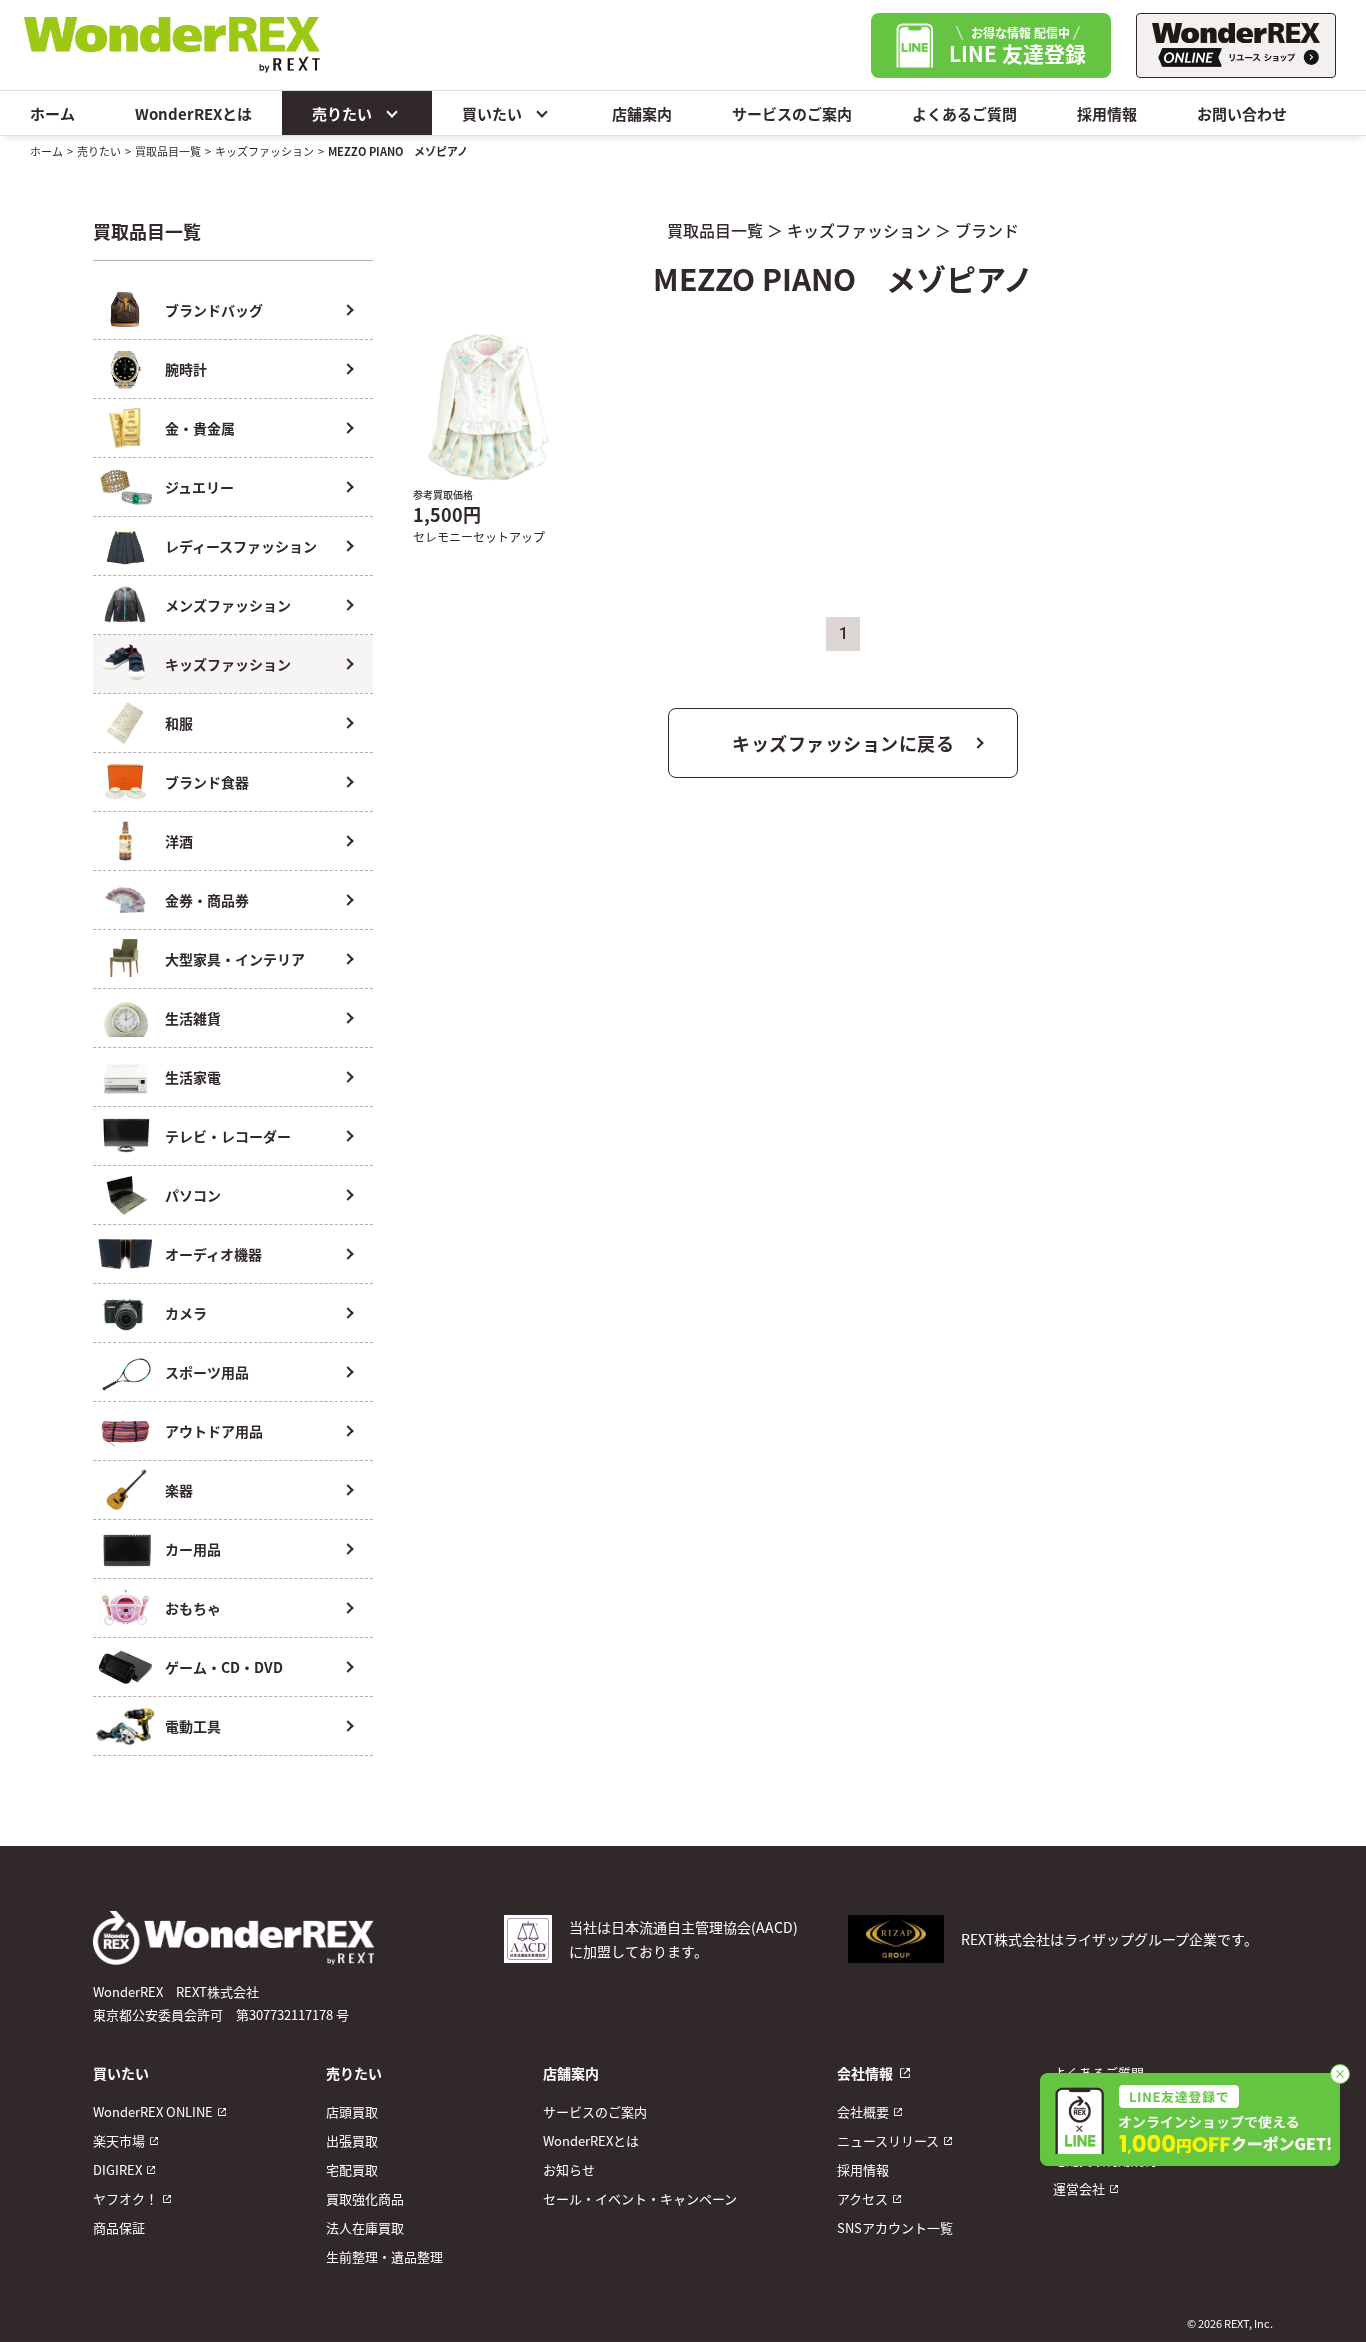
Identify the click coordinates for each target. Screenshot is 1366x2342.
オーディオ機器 (213, 1254)
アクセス (862, 2198)
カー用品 (193, 1549)
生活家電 (193, 1077)
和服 (179, 723)
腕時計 (186, 369)
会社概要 (863, 2111)
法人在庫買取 (365, 2227)
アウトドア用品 (214, 1431)
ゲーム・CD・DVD (224, 1667)
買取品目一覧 (168, 151)
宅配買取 (352, 2169)
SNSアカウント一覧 (895, 2227)
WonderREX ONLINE (153, 2111)
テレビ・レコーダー (228, 1136)
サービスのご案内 (792, 113)
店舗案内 (642, 113)
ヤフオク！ (125, 2198)
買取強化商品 (365, 2198)
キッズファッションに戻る (843, 743)
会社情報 (865, 2073)
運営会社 (1079, 2188)
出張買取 (352, 2140)
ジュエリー (199, 487)
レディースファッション (241, 546)
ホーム (52, 113)
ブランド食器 (207, 782)
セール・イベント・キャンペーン (640, 2198)
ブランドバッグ (214, 310)
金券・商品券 (207, 900)
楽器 (179, 1490)
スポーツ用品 (207, 1372)
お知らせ (569, 2169)
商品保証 (119, 2227)
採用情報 (1107, 113)
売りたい (342, 113)
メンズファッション (228, 605)
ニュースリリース (888, 2140)
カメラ (186, 1313)
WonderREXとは (193, 113)
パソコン (193, 1195)
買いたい (492, 113)
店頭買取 (352, 2111)
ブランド (987, 230)
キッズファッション (264, 151)
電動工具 (193, 1726)
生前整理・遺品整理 (384, 2256)
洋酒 (179, 841)
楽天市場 (119, 2140)
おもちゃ (193, 1608)
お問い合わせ (1242, 113)
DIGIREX (117, 2169)
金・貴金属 (200, 428)
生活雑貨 (193, 1018)
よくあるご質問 (964, 113)
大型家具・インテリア (235, 959)
